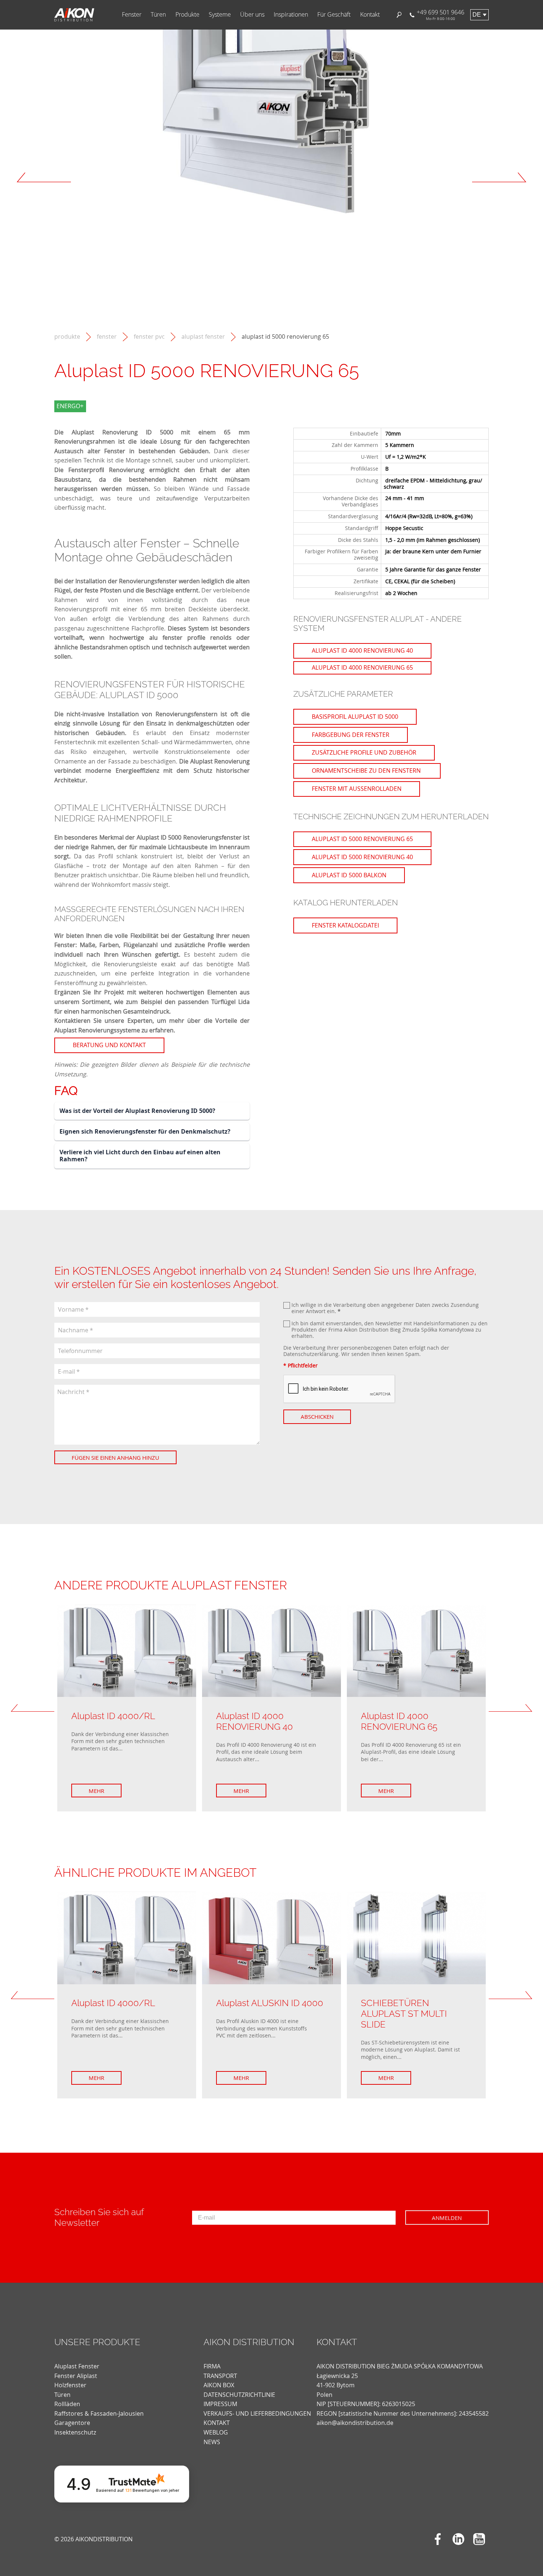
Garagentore (72, 2423)
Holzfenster (70, 2385)
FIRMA (212, 2366)
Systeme (220, 15)
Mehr (96, 1791)
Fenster (132, 15)
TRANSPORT (220, 2376)
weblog (216, 2432)
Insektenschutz (75, 2432)
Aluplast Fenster (203, 337)
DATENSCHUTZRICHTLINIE (239, 2395)
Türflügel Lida (230, 1002)
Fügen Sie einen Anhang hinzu (115, 1458)
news (212, 2442)
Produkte (187, 15)
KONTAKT (217, 2423)
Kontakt (370, 15)
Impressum (220, 2404)
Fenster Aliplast (76, 2376)
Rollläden (67, 2404)
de (477, 15)
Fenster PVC (149, 337)
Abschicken (317, 1417)
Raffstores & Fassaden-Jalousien (99, 2413)
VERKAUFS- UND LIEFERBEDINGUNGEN (257, 2413)
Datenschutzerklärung (311, 1354)
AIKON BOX (219, 2385)
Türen (158, 15)
